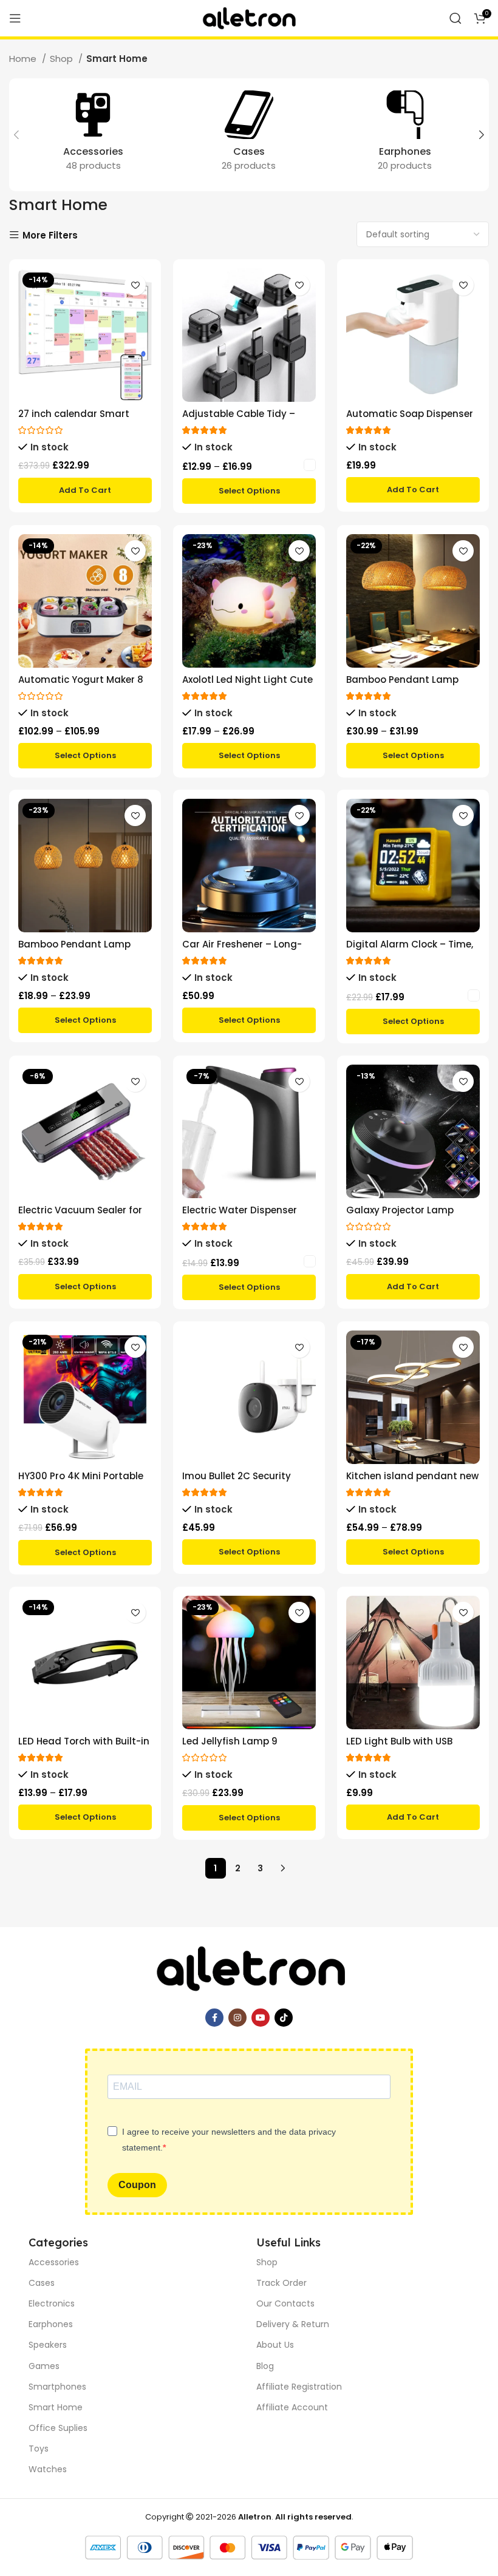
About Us (275, 2345)
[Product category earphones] (405, 135)
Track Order (281, 2283)
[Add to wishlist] (135, 285)
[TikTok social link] (284, 2018)
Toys (39, 2449)
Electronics (52, 2303)
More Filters (50, 235)
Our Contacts (285, 2303)
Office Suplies (58, 2428)
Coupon (137, 2185)
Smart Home (56, 2407)
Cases (42, 2283)
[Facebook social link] (214, 2018)
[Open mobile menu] (15, 18)
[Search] (455, 18)
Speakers (48, 2345)
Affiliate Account (292, 2407)
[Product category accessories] (93, 135)
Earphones (51, 2324)
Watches (48, 2469)
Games (44, 2366)
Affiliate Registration (299, 2387)
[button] (85, 490)
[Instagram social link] (237, 2018)
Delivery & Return (293, 2324)
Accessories (54, 2262)
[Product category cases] (249, 135)
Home (24, 59)
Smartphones (57, 2387)
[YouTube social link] (261, 2018)
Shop (63, 59)
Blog (265, 2366)
